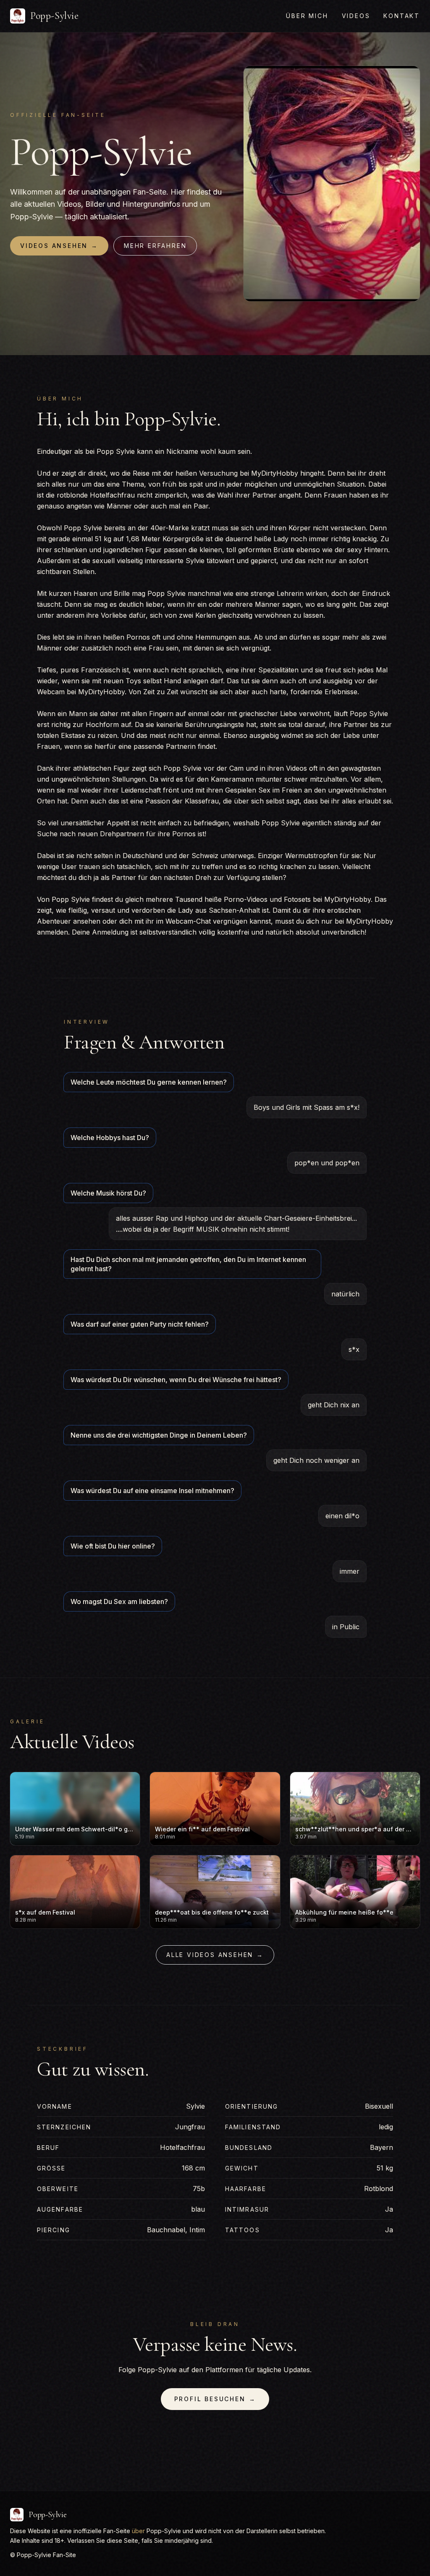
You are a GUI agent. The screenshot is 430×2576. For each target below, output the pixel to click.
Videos (356, 16)
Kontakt (402, 16)
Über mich (307, 16)
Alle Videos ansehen (215, 1955)
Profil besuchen (215, 2399)
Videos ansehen (59, 246)
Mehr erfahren (155, 246)
